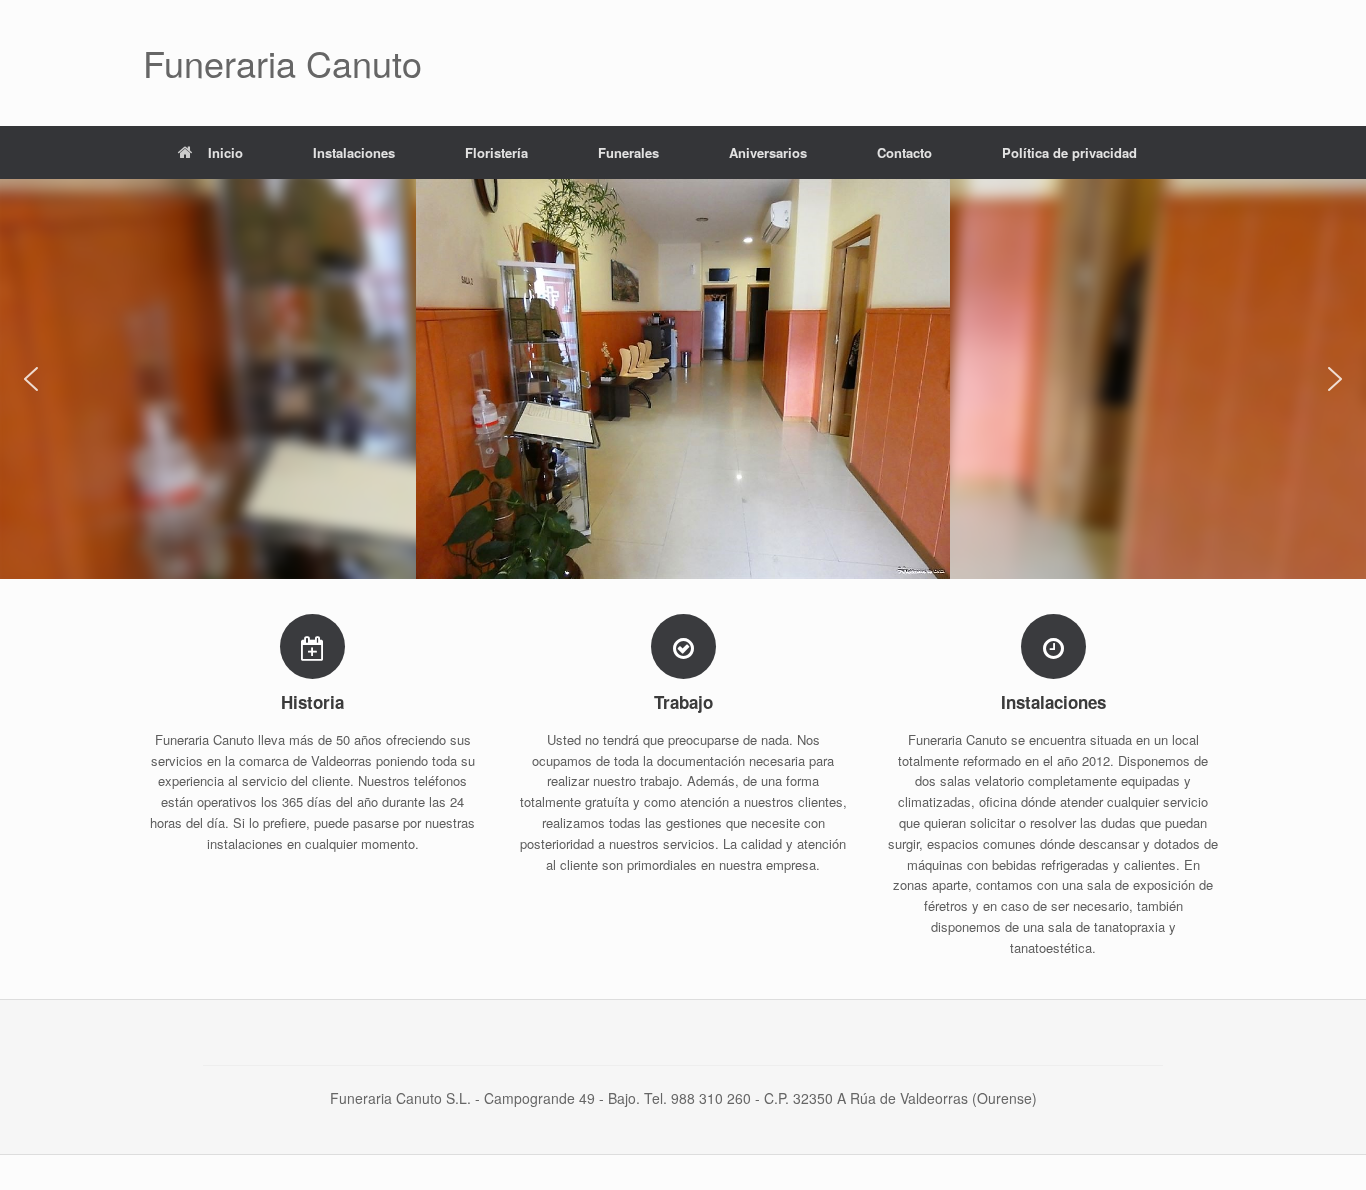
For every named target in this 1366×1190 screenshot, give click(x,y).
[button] (31, 379)
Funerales (628, 152)
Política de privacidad (1069, 152)
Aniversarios (768, 152)
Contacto (904, 152)
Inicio (225, 152)
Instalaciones (354, 152)
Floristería (496, 152)
